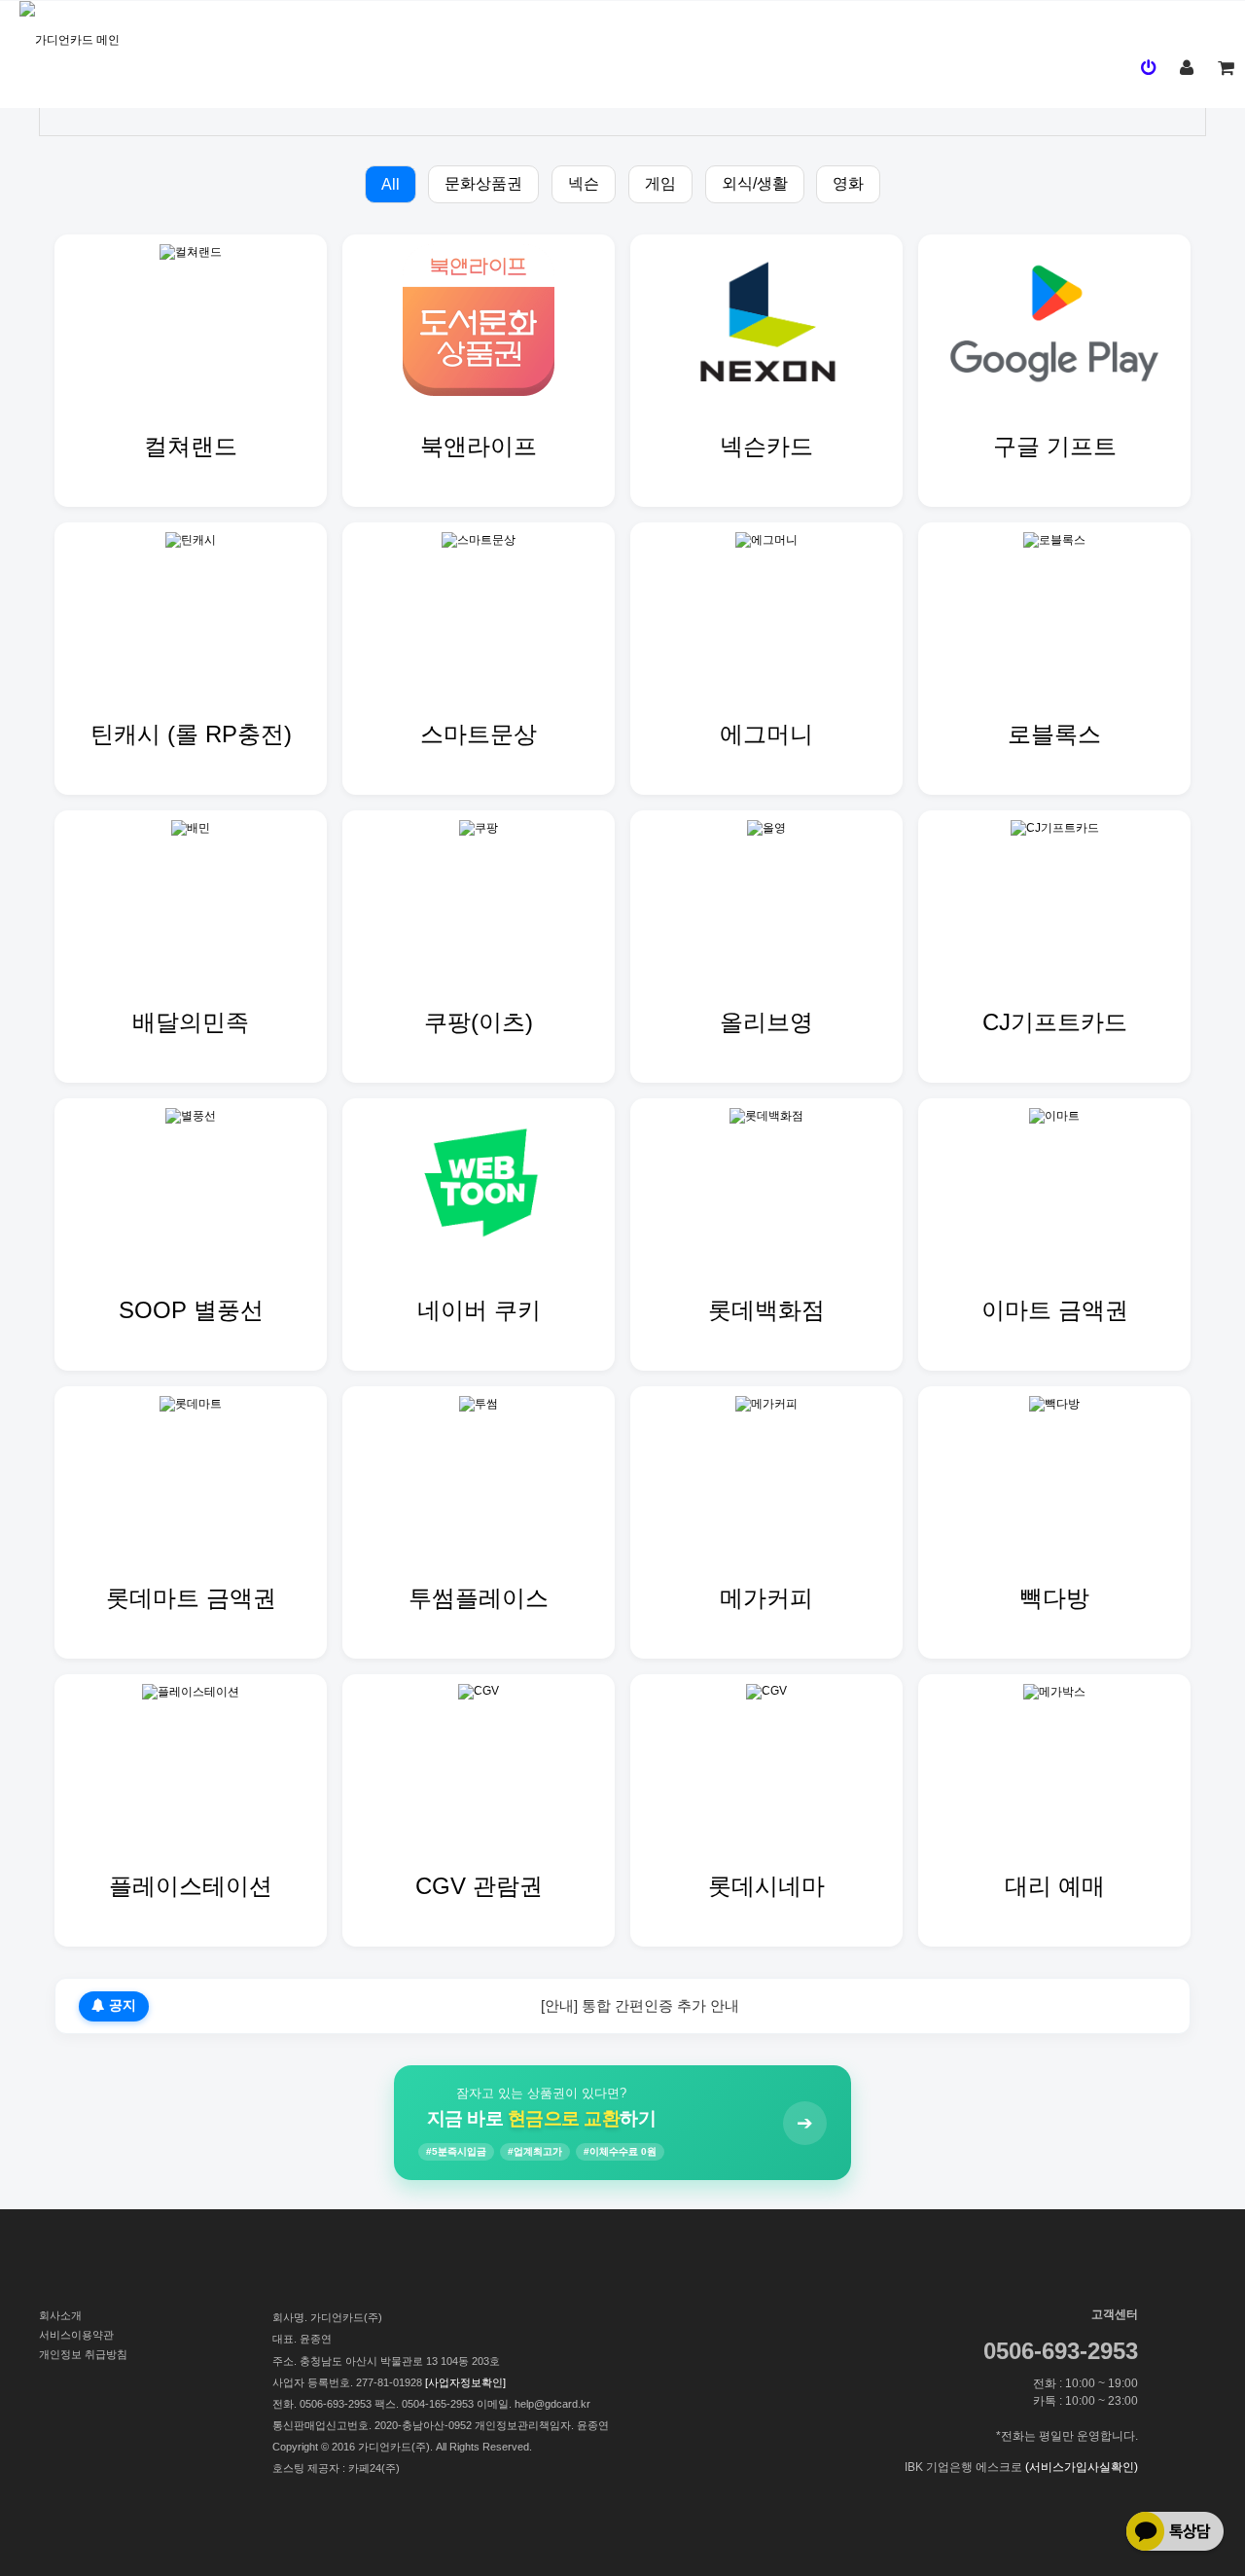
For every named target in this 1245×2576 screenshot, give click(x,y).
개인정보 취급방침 (83, 2354)
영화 (848, 183)
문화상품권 (483, 183)
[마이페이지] (1187, 69)
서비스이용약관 (76, 2335)
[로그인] (1148, 69)
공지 (121, 2005)
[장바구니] (1226, 69)
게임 (660, 183)
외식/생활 (755, 183)
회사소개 (60, 2315)
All (391, 184)
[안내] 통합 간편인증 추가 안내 (640, 2005)
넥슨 (584, 183)
